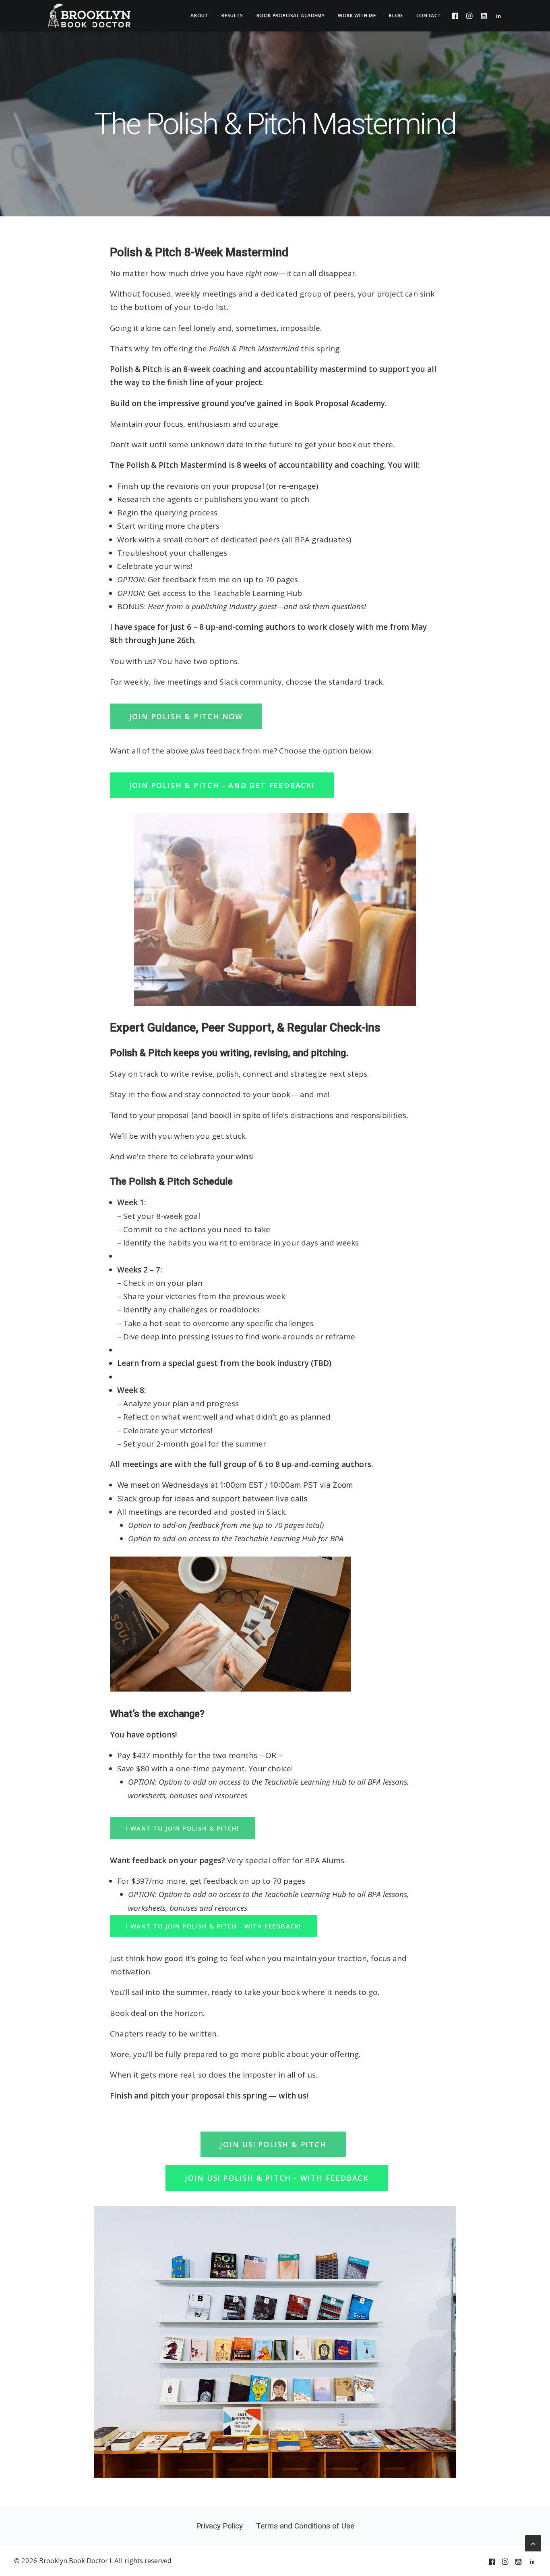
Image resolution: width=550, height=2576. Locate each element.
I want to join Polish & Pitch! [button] (183, 1828)
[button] (457, 16)
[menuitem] (199, 16)
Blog (396, 16)
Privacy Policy (219, 2526)
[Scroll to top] (533, 2543)
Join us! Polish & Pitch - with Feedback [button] (277, 2178)
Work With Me (357, 16)
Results (232, 16)
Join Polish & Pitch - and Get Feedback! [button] (222, 785)
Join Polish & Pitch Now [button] (186, 716)
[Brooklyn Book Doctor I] (89, 16)
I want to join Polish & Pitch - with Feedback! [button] (214, 1926)
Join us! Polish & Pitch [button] (273, 2144)
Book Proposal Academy (291, 16)
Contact (429, 16)
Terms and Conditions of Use (305, 2526)
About (199, 16)
